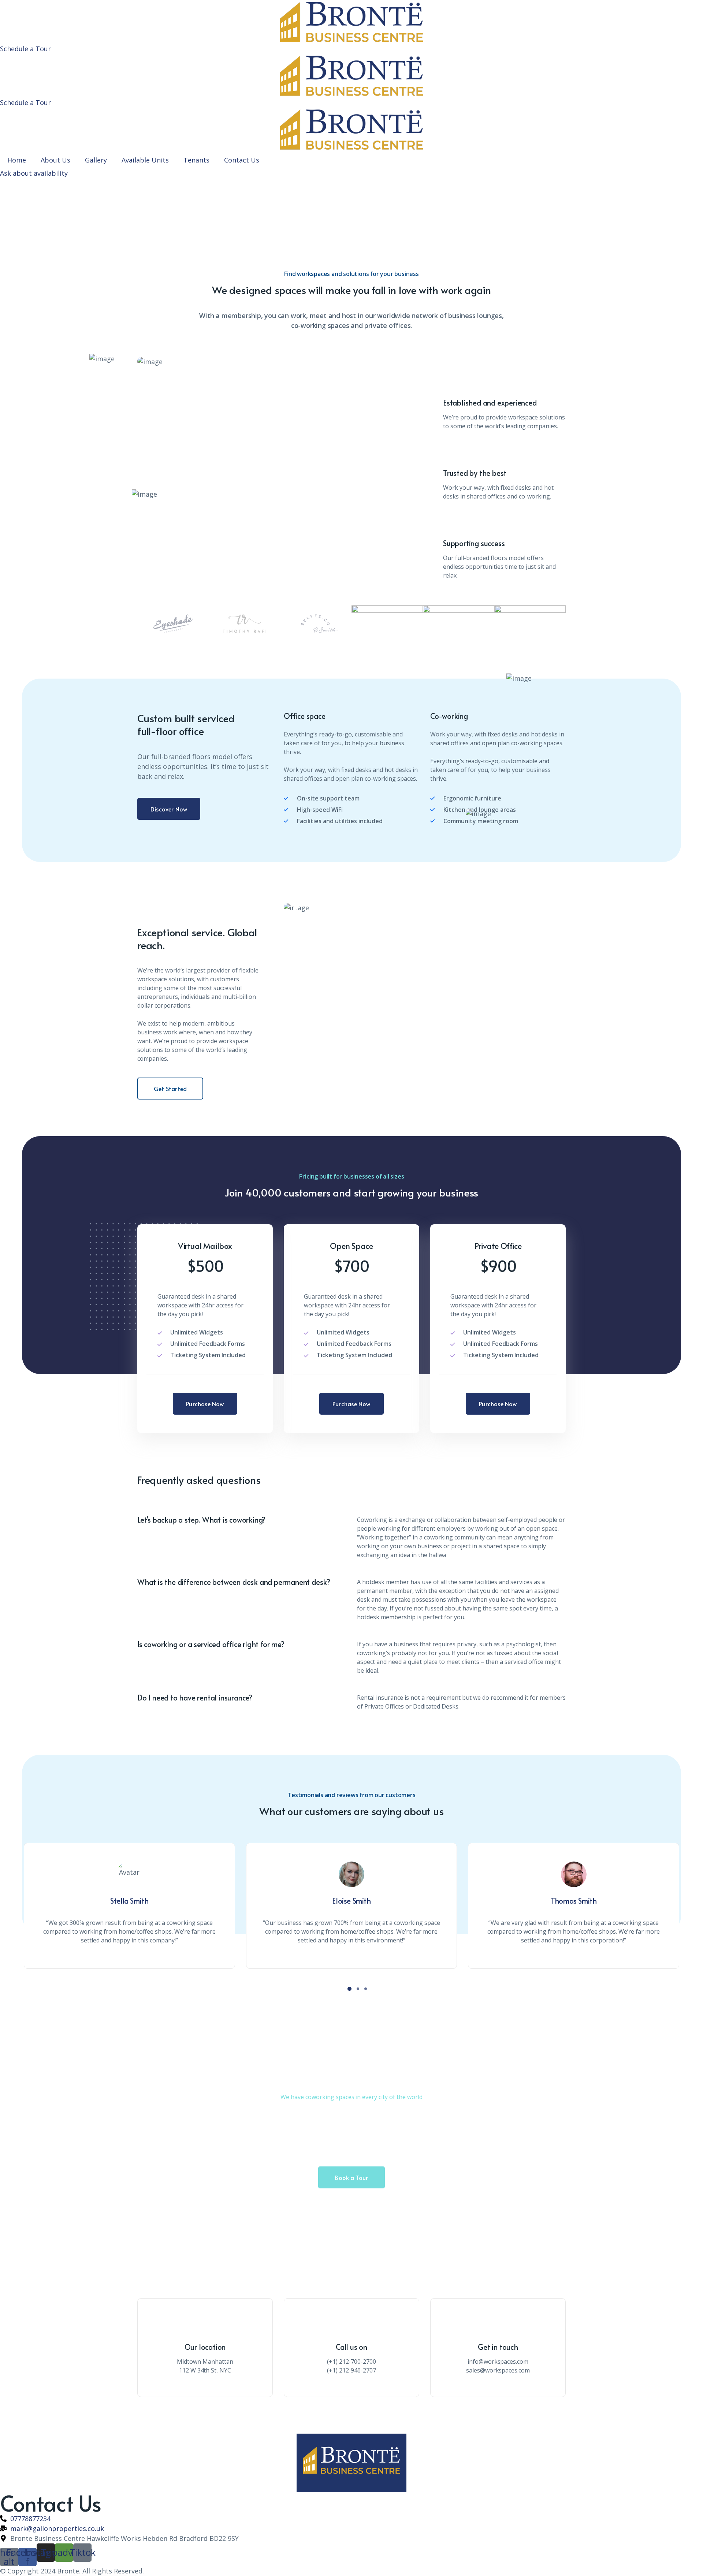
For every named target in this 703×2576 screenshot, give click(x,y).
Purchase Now (205, 1404)
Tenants (196, 160)
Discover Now (169, 809)
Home (17, 160)
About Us (55, 160)
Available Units (145, 160)
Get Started (170, 1089)
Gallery (96, 160)
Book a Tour (351, 2177)
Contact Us (242, 160)
